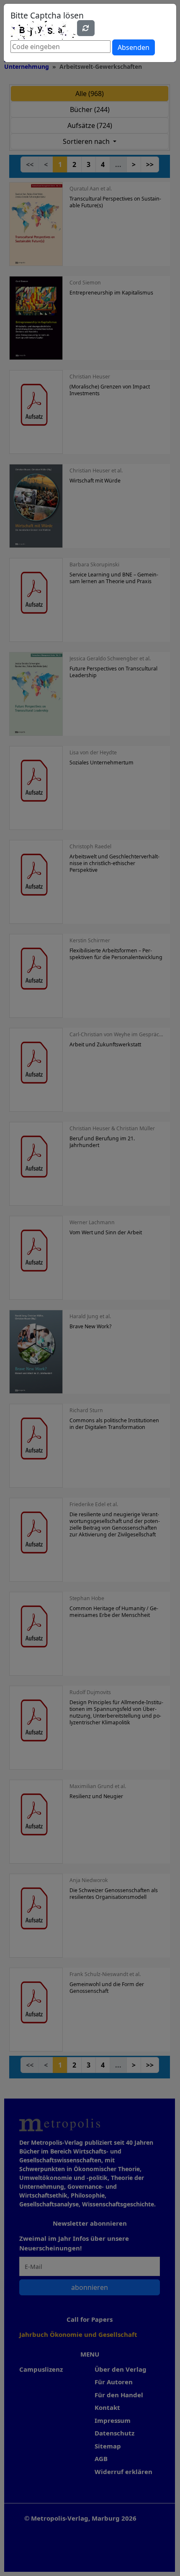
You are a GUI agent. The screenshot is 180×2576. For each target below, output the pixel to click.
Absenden (134, 47)
